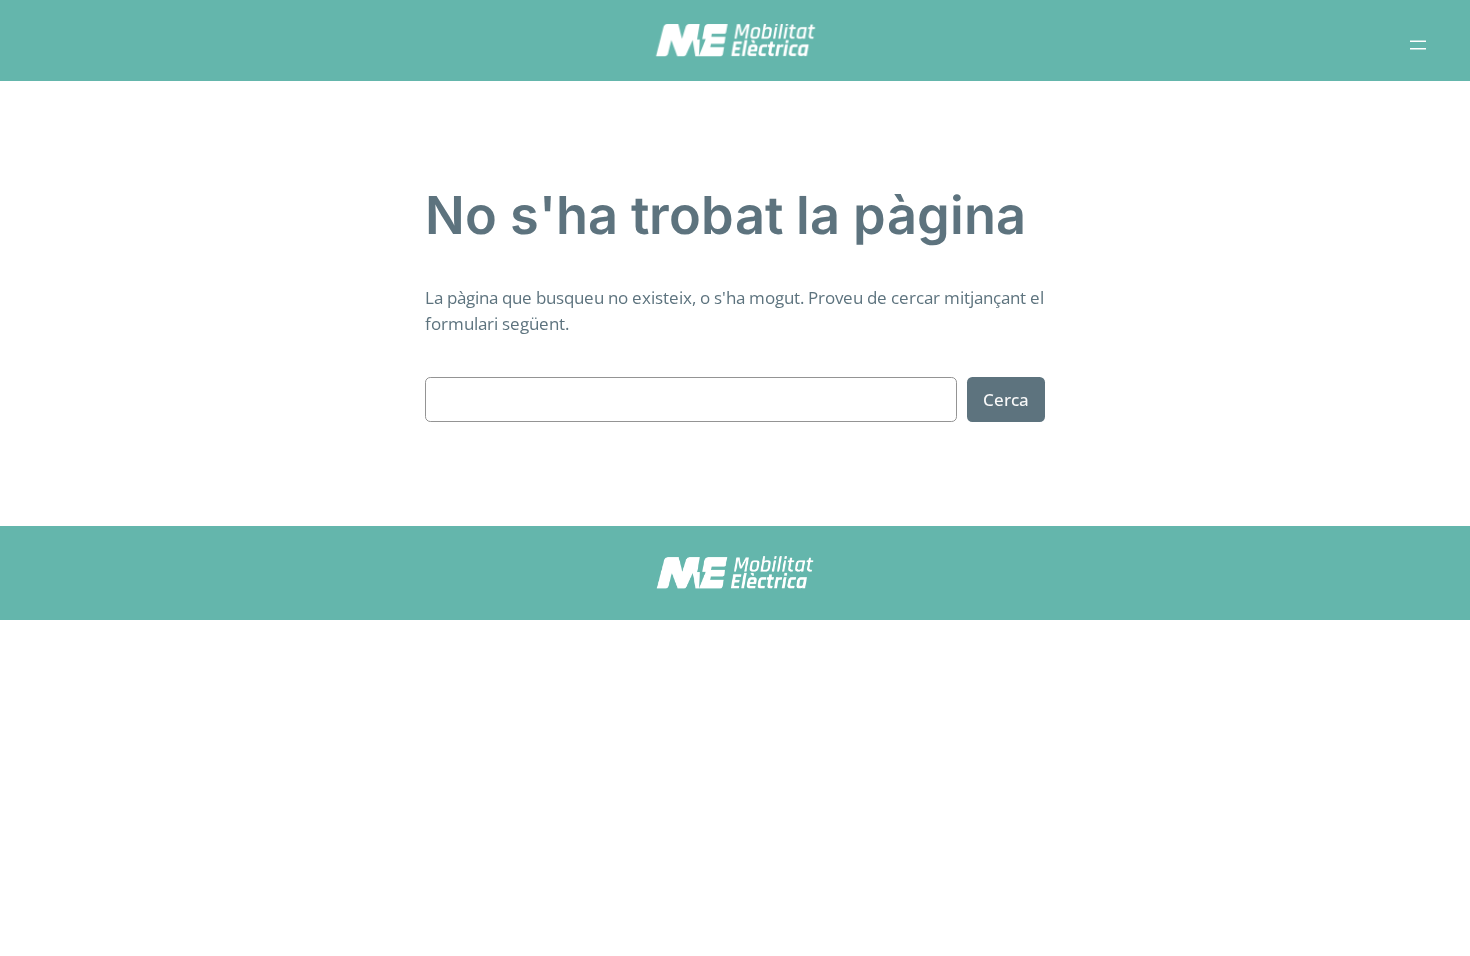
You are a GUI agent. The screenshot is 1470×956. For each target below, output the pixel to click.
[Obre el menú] (1418, 45)
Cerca (1006, 399)
